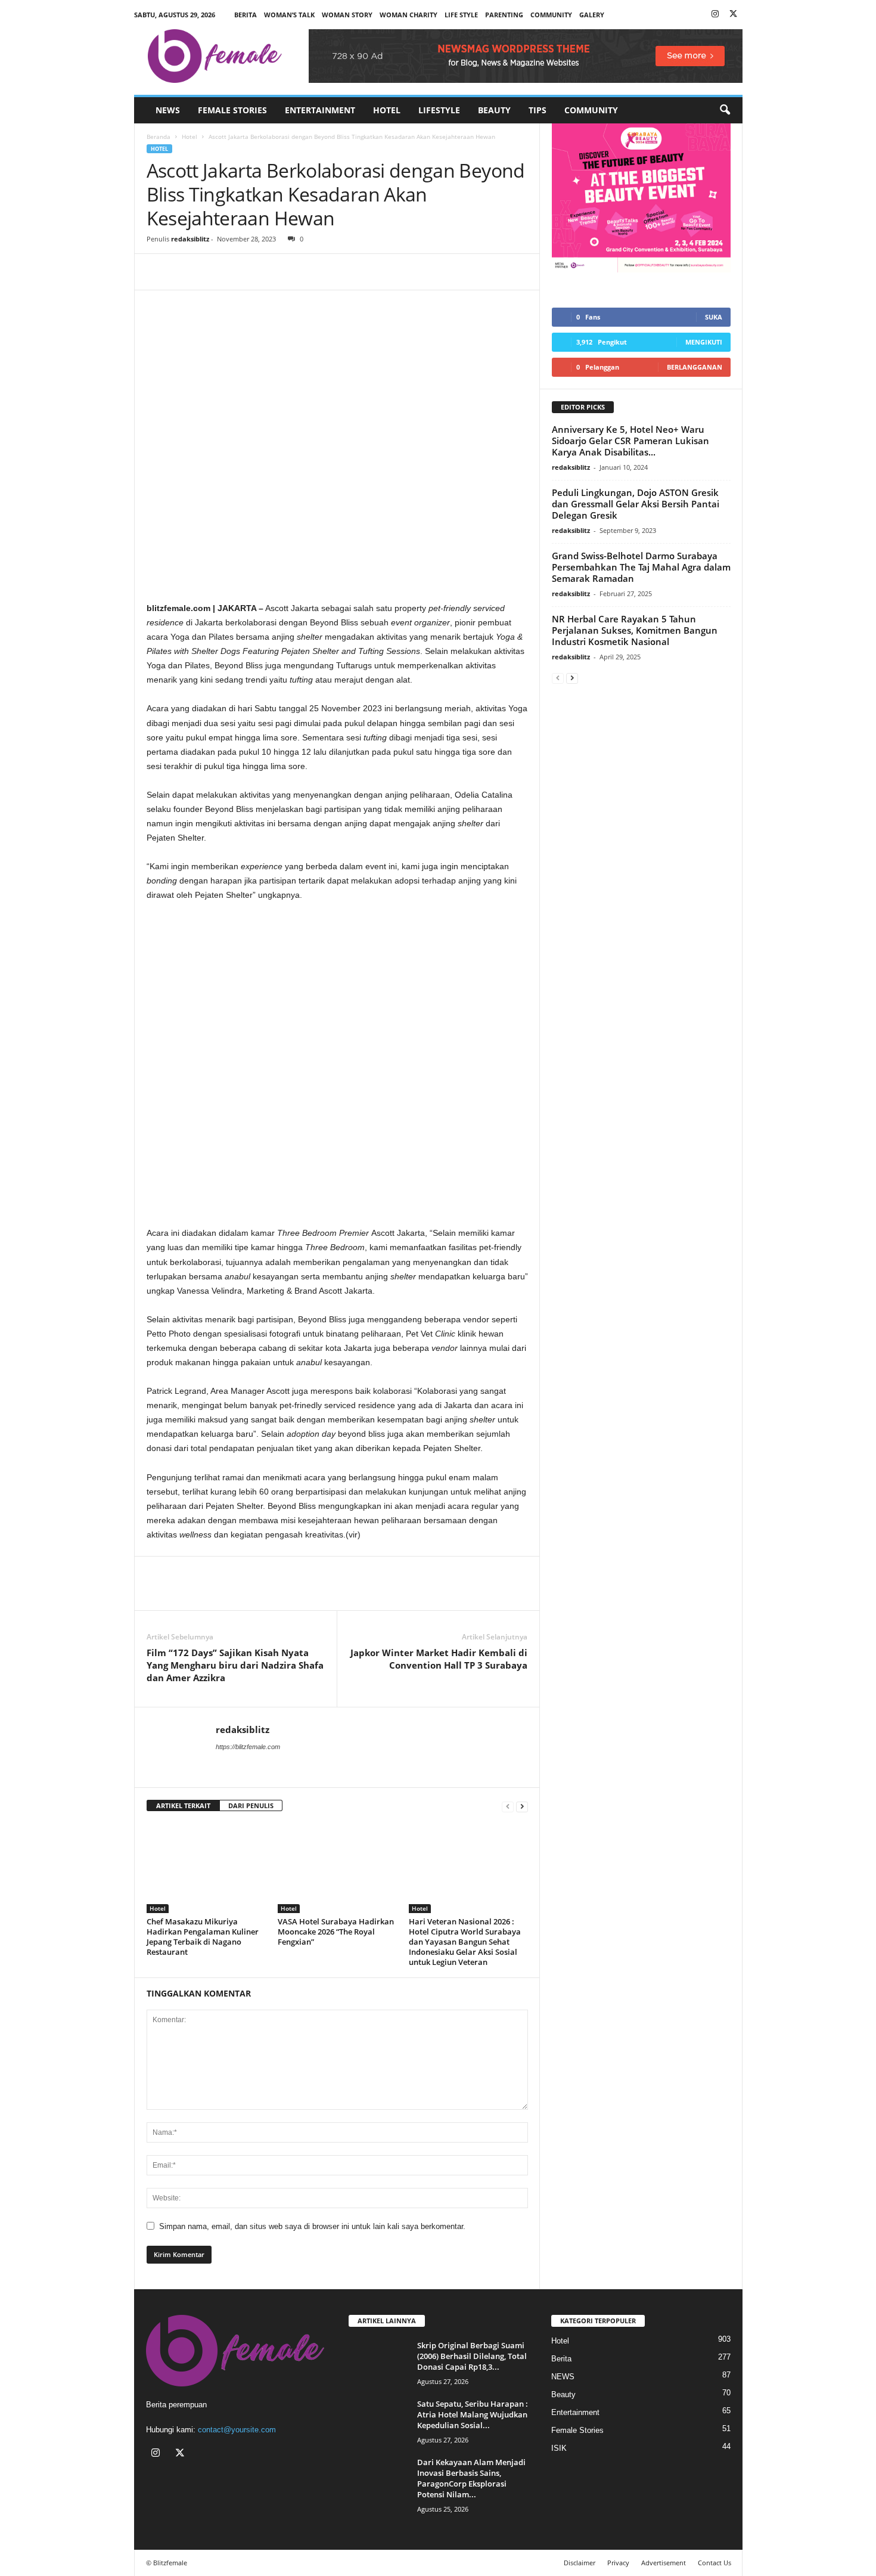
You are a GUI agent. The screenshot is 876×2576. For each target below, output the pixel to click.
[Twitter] (734, 15)
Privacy (618, 2563)
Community (591, 110)
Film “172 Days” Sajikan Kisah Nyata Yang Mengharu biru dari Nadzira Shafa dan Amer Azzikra (235, 1665)
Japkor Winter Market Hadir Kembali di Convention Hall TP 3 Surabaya (439, 1659)
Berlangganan (695, 367)
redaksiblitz (190, 239)
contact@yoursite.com (237, 2430)
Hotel (387, 110)
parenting (504, 15)
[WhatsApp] (213, 272)
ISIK (559, 2448)
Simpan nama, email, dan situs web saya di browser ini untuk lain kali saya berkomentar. (312, 2226)
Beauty (494, 110)
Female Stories (232, 110)
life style (461, 15)
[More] (269, 272)
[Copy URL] (241, 272)
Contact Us (715, 2563)
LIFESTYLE (439, 110)
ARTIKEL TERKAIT (183, 1805)
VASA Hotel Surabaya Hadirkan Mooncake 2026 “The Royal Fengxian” (336, 1932)
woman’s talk (289, 15)
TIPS (538, 110)
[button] (725, 110)
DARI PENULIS (251, 1805)
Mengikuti (704, 342)
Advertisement (664, 2563)
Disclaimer (580, 2563)
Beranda (159, 137)
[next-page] (522, 1806)
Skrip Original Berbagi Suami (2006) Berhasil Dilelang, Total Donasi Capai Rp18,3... (472, 2356)
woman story (347, 15)
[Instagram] (715, 15)
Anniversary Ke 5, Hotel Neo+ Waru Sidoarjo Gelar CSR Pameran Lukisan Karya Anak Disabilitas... (630, 441)
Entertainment (320, 110)
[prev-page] (508, 1806)
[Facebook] (159, 272)
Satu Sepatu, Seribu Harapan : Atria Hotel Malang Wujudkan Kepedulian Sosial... (473, 2414)
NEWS (168, 110)
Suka (714, 317)
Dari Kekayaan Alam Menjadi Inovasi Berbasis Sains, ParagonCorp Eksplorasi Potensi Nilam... (471, 2478)
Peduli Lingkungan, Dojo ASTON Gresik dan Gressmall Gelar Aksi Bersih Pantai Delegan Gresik (636, 504)
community (551, 15)
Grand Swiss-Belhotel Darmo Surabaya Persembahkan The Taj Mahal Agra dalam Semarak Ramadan (641, 567)
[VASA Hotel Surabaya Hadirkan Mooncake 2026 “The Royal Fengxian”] (337, 1868)
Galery (592, 15)
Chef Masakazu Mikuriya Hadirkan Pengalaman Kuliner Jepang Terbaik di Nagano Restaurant (203, 1937)
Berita (246, 15)
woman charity (409, 15)
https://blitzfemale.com (248, 1747)
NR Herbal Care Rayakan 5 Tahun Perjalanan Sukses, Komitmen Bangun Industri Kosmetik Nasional (635, 630)
